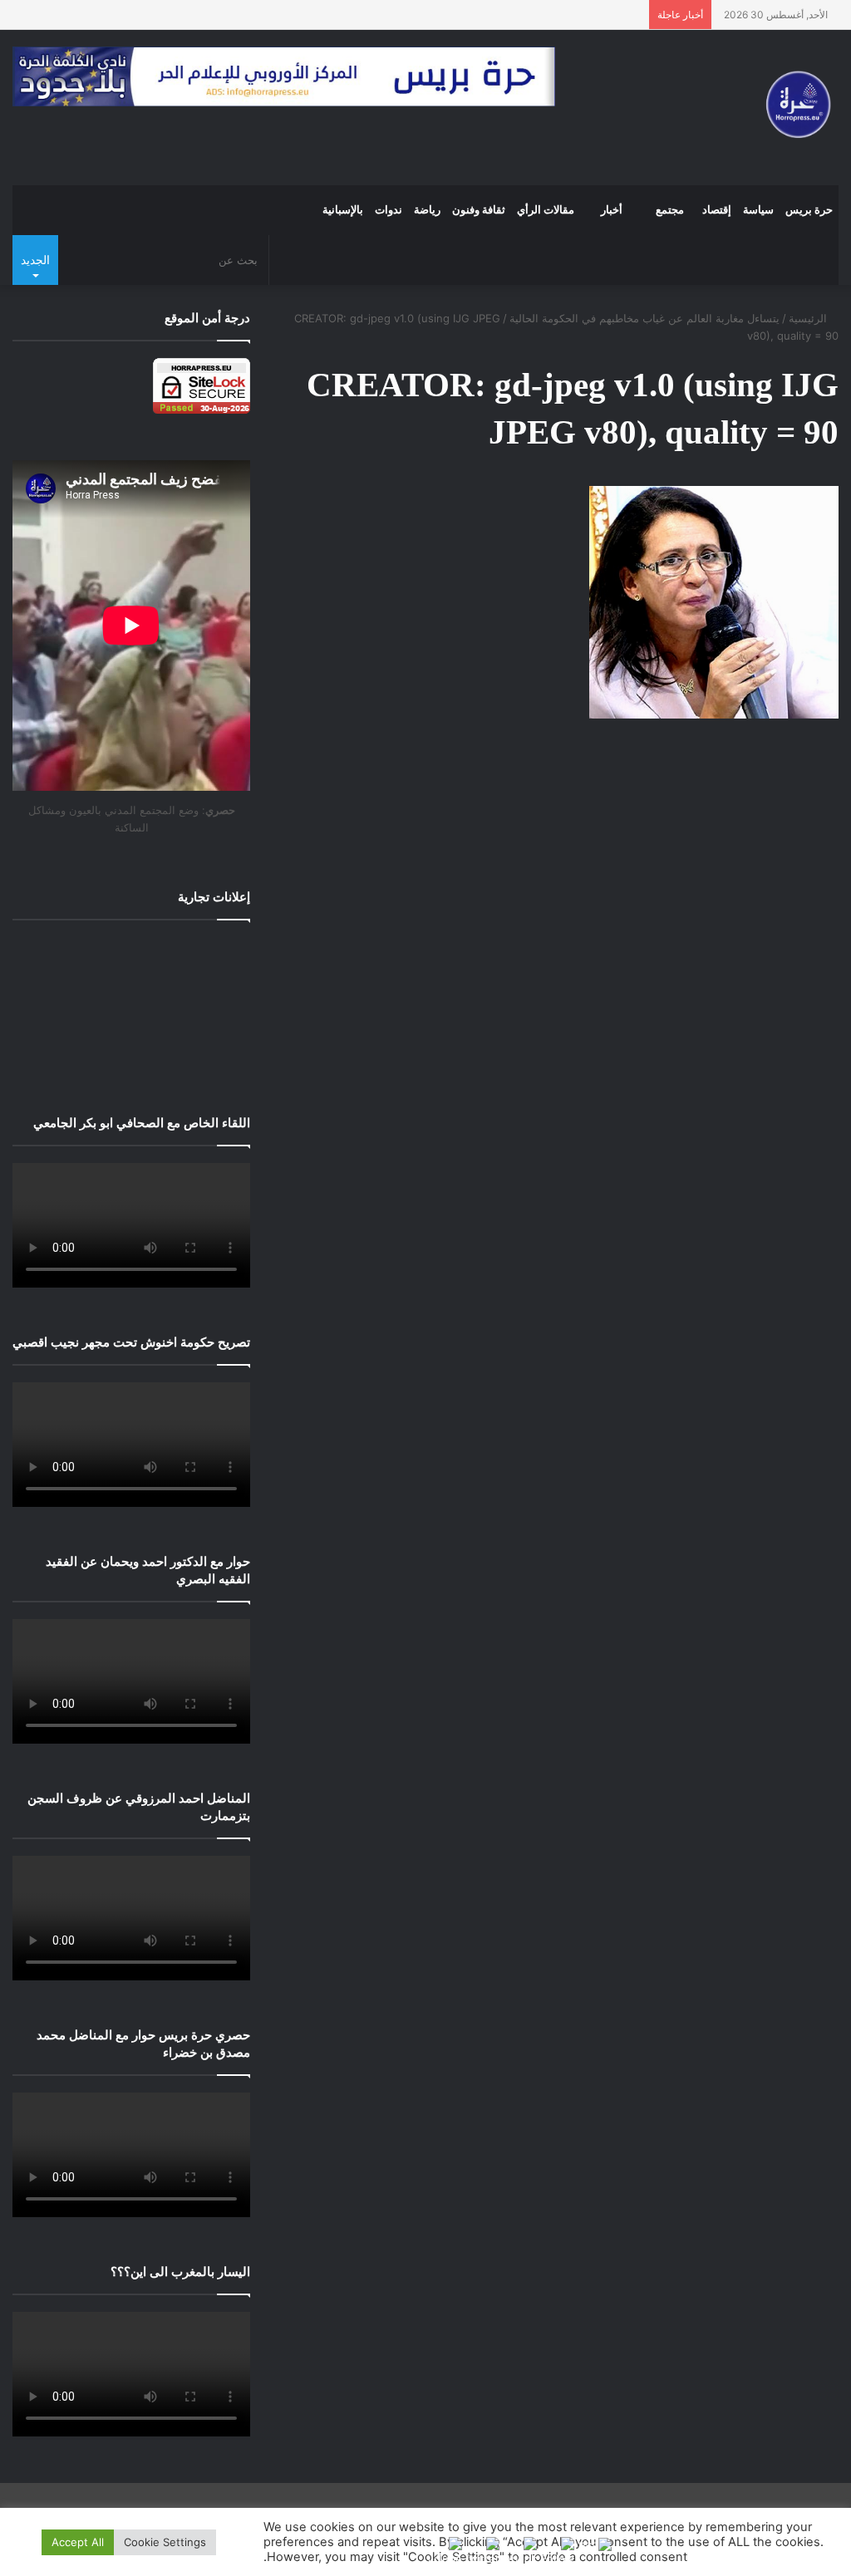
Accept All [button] (78, 2542)
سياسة (758, 210)
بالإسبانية (343, 210)
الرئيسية (809, 318)
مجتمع (670, 210)
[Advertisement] (131, 1005)
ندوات (389, 210)
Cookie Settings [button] (165, 2542)
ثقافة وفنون (479, 210)
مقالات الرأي (546, 210)
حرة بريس (809, 210)
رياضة (427, 210)
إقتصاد (717, 210)
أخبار (612, 210)
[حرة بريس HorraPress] (794, 108)
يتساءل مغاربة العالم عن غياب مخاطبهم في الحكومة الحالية (644, 318)
